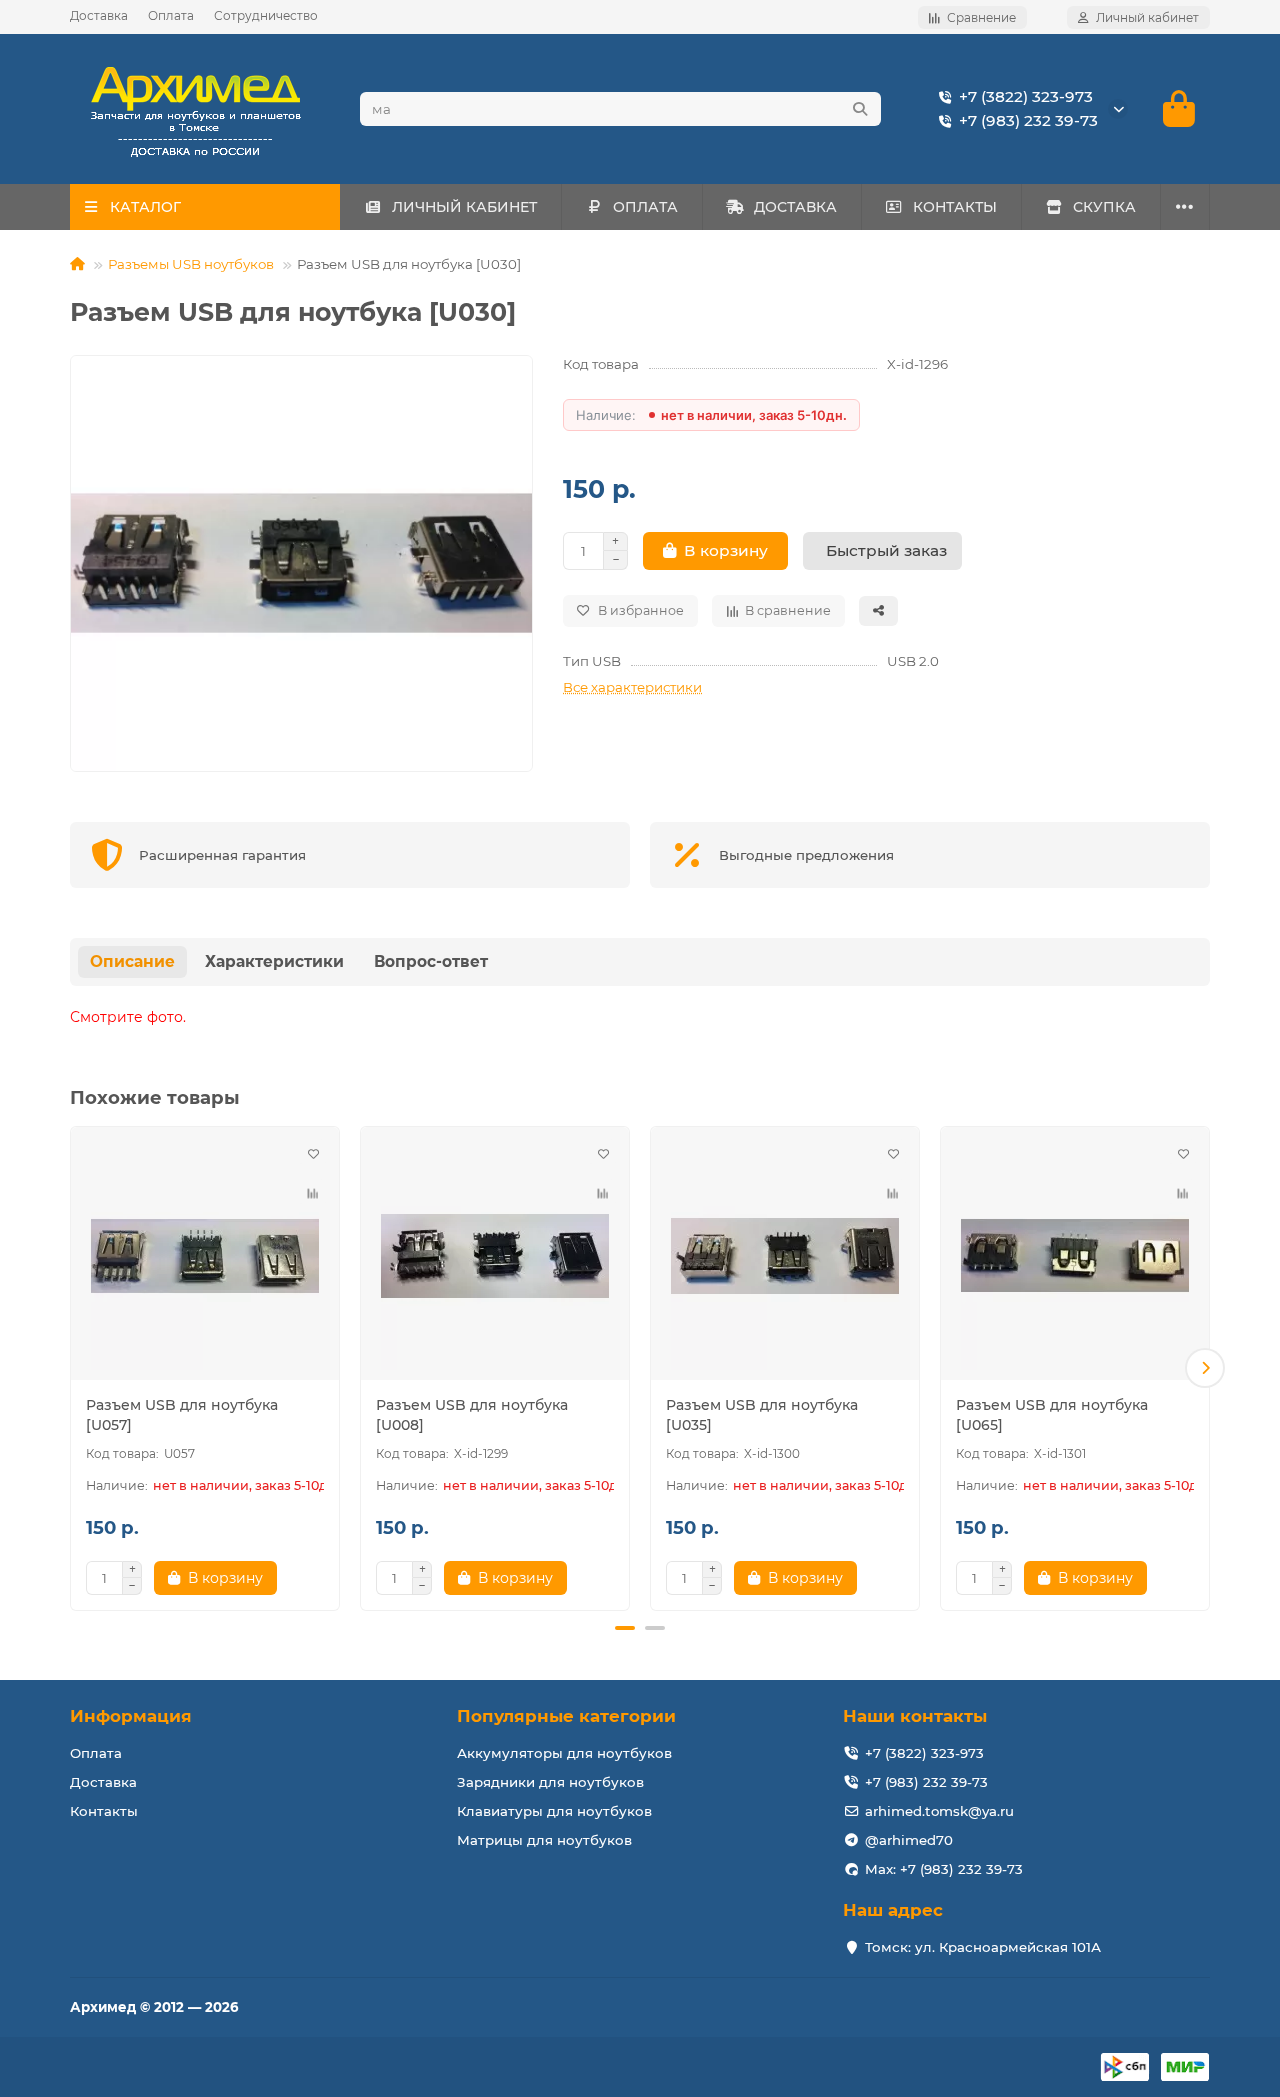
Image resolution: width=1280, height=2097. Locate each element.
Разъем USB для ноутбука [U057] (182, 1415)
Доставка (99, 15)
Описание (132, 961)
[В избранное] (313, 1153)
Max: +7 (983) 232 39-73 (944, 1869)
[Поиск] (860, 109)
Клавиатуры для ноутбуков (554, 1811)
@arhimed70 (909, 1840)
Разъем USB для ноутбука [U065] (1052, 1415)
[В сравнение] (313, 1193)
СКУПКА (1104, 207)
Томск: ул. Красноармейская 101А (983, 1947)
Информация (131, 1716)
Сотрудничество (266, 15)
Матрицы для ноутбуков (544, 1840)
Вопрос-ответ (431, 961)
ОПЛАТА (645, 207)
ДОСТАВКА (795, 207)
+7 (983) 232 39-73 (1028, 120)
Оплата (171, 15)
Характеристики (274, 961)
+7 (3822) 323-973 (1026, 96)
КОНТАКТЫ (955, 207)
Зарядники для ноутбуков (550, 1782)
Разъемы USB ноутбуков (191, 264)
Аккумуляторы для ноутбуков (564, 1753)
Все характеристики (632, 687)
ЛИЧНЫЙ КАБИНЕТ (464, 207)
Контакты (104, 1811)
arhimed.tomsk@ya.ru (939, 1811)
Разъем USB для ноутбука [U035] (762, 1415)
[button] (75, 1368)
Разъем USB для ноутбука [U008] (472, 1415)
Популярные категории (566, 1716)
